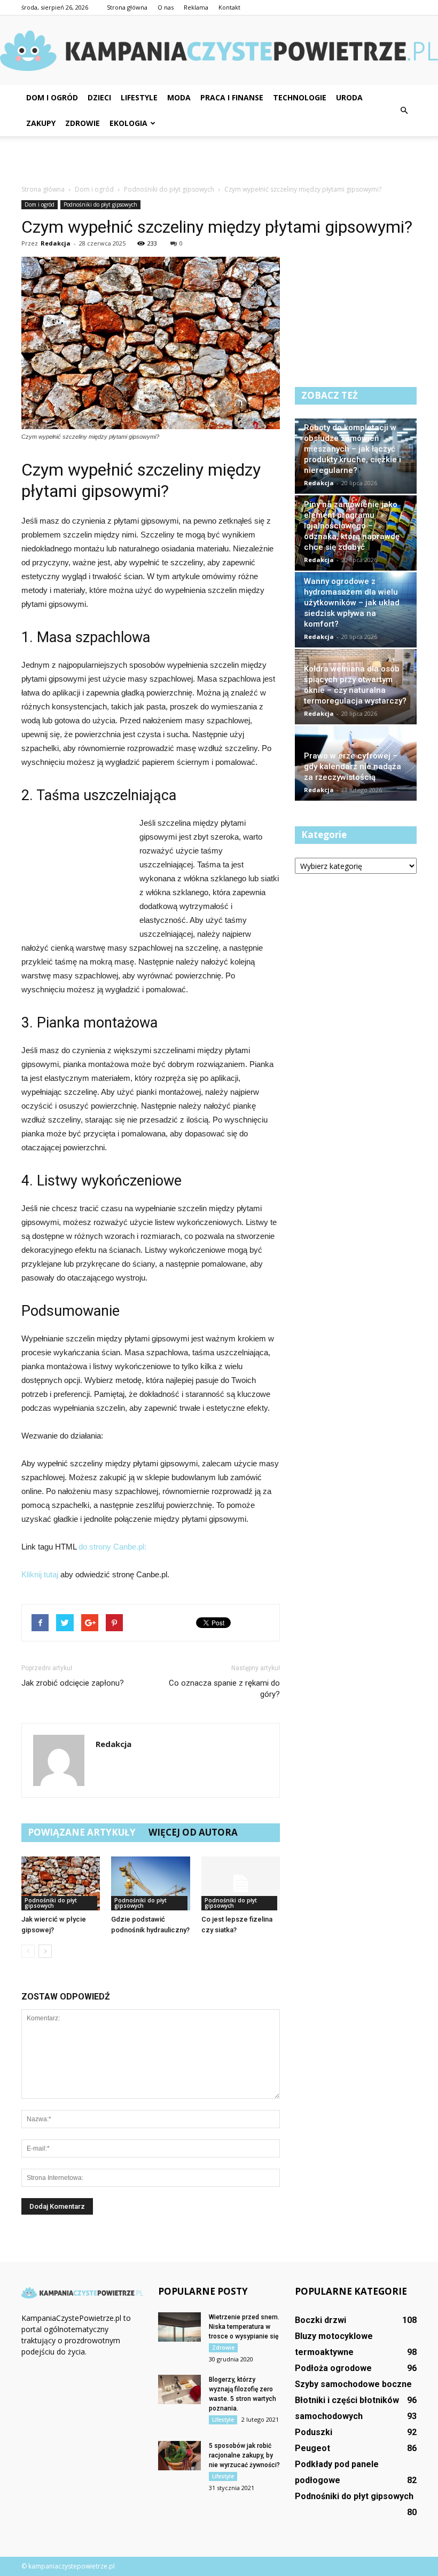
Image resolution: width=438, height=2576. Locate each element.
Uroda (349, 97)
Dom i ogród (52, 97)
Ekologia (128, 123)
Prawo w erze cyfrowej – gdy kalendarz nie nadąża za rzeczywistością (353, 767)
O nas (166, 7)
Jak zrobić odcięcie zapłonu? (73, 1683)
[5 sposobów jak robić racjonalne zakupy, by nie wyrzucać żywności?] (179, 2456)
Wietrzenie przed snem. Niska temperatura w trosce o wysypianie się (244, 2327)
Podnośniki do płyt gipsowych (100, 204)
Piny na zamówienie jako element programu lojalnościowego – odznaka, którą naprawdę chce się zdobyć (352, 526)
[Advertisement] (219, 160)
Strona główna (127, 7)
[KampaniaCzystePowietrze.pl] (219, 51)
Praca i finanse (232, 97)
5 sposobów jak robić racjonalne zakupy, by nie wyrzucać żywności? (244, 2455)
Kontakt (229, 7)
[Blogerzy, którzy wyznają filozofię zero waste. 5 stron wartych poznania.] (179, 2389)
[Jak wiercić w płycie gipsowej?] (61, 1883)
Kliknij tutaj (40, 1574)
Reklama (196, 7)
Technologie (300, 97)
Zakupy (41, 123)
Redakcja (56, 243)
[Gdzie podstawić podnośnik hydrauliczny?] (150, 1883)
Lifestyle (139, 97)
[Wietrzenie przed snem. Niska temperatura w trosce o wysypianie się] (179, 2327)
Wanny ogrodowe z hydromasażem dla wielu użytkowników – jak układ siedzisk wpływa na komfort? (352, 603)
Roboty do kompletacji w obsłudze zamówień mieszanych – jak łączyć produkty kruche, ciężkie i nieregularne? (353, 449)
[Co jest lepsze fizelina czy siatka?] (241, 1883)
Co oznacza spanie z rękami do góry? (224, 1689)
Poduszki (314, 2432)
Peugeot (312, 2448)
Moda (179, 97)
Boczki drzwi (320, 2320)
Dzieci (99, 97)
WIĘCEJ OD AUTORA (193, 1832)
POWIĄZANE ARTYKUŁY (82, 1832)
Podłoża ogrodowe (333, 2368)
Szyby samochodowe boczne (353, 2384)
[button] (404, 110)
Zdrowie (83, 123)
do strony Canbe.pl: (112, 1547)
